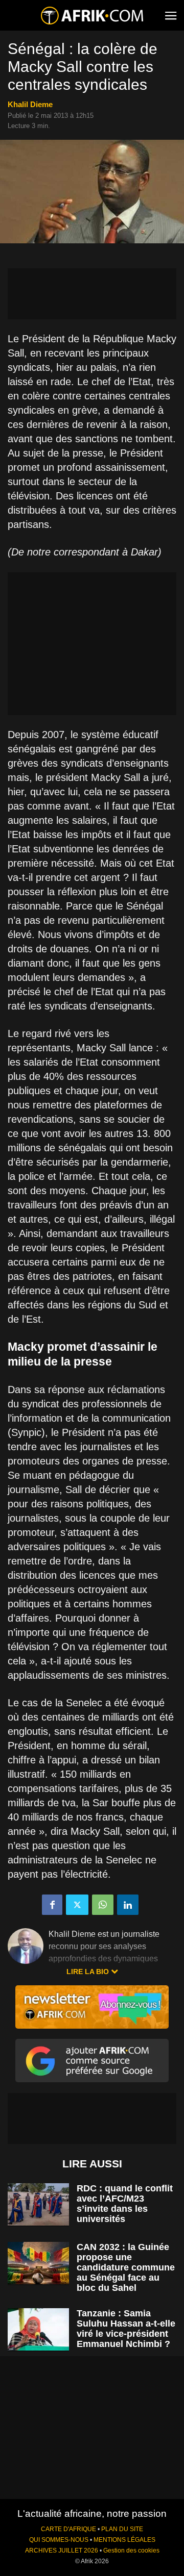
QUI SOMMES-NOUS (59, 2540)
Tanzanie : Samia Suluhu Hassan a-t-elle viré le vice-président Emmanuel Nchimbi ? (126, 2329)
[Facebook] (52, 1905)
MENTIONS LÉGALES (124, 2540)
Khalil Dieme (30, 104)
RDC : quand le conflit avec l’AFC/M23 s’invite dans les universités (125, 2204)
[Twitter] (77, 1905)
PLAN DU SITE (122, 2529)
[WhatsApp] (103, 1905)
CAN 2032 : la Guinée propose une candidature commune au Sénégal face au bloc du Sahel (126, 2267)
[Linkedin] (128, 1905)
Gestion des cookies (131, 2550)
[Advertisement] (92, 294)
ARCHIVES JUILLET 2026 (62, 2550)
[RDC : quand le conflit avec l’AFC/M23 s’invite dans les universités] (38, 2204)
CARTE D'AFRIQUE (68, 2529)
